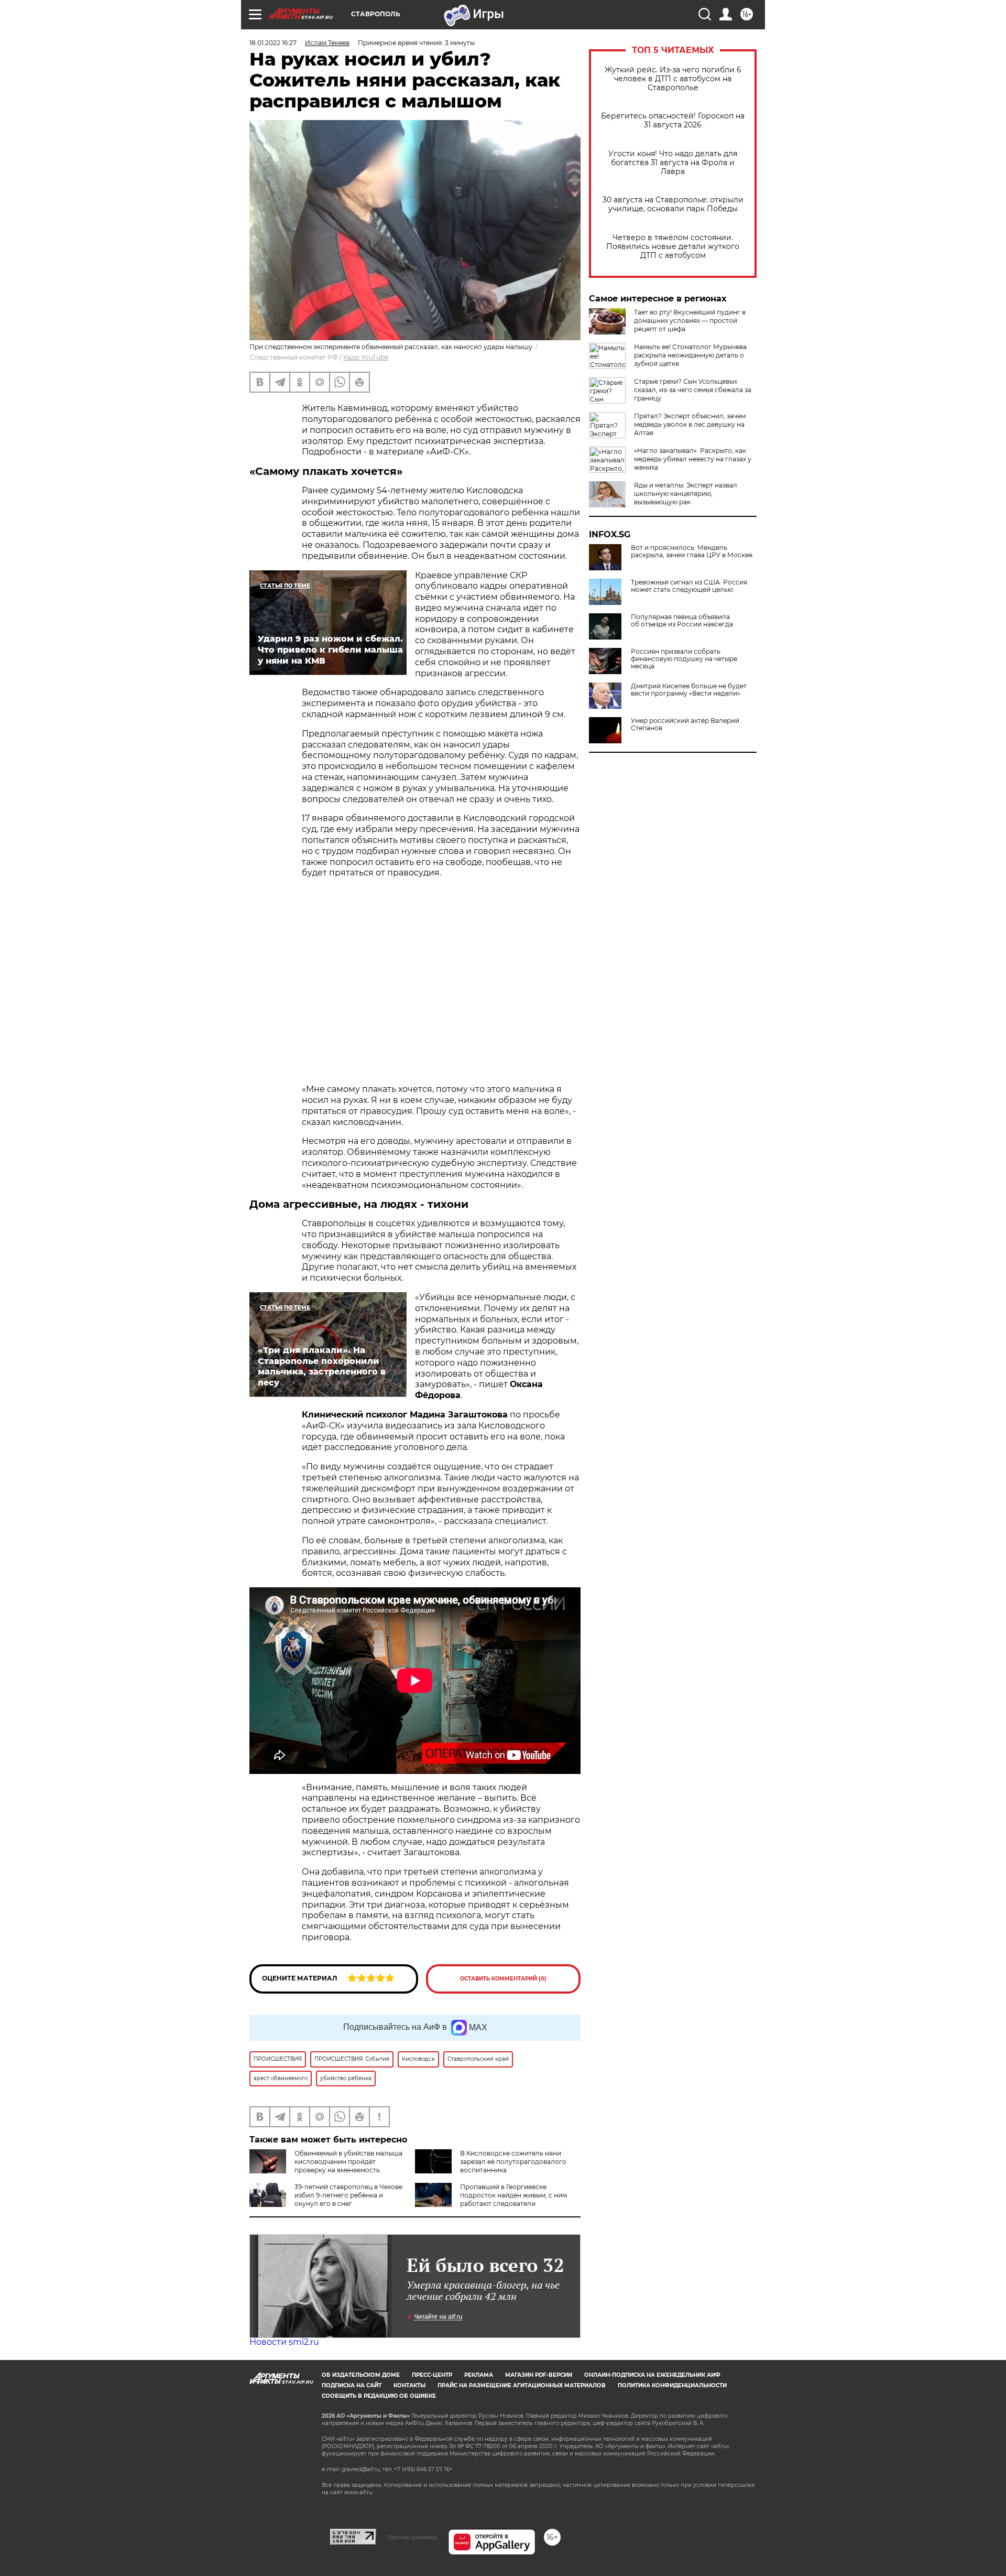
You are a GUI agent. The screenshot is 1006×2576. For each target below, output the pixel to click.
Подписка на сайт (352, 2385)
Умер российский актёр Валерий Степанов (685, 724)
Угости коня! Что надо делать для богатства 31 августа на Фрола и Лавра (673, 163)
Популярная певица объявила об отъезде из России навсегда (682, 621)
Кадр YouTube (366, 357)
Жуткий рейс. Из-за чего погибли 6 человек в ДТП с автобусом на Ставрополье (673, 79)
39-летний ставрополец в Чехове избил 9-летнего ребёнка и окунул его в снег (348, 2195)
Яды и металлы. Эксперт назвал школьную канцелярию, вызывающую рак (686, 494)
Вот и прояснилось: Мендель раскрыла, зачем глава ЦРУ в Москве (692, 551)
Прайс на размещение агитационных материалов (522, 2385)
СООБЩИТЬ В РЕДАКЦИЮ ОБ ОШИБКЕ (379, 2396)
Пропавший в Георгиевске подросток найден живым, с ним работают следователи (513, 2195)
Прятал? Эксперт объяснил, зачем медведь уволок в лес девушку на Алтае (690, 424)
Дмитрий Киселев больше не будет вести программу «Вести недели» (689, 690)
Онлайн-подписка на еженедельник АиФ (652, 2375)
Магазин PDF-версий (539, 2375)
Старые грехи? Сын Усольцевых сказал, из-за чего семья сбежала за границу (693, 390)
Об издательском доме (361, 2375)
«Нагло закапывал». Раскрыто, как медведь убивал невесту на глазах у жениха (693, 459)
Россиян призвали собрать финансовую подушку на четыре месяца (684, 659)
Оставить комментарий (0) (503, 1979)
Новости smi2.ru (284, 2342)
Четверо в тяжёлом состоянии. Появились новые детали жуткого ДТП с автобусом (673, 247)
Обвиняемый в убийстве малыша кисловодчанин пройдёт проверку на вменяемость (348, 2162)
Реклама (479, 2375)
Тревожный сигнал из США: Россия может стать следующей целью (689, 586)
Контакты (409, 2385)
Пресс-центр (432, 2375)
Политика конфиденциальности (672, 2385)
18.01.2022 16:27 (273, 43)
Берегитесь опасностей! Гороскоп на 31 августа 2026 (673, 121)
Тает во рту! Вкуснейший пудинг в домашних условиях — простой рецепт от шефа (690, 321)
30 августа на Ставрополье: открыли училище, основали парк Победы (673, 204)
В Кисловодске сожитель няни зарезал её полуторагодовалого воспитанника (513, 2162)
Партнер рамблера (412, 2537)
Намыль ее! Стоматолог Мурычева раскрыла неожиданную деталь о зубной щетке (690, 355)
